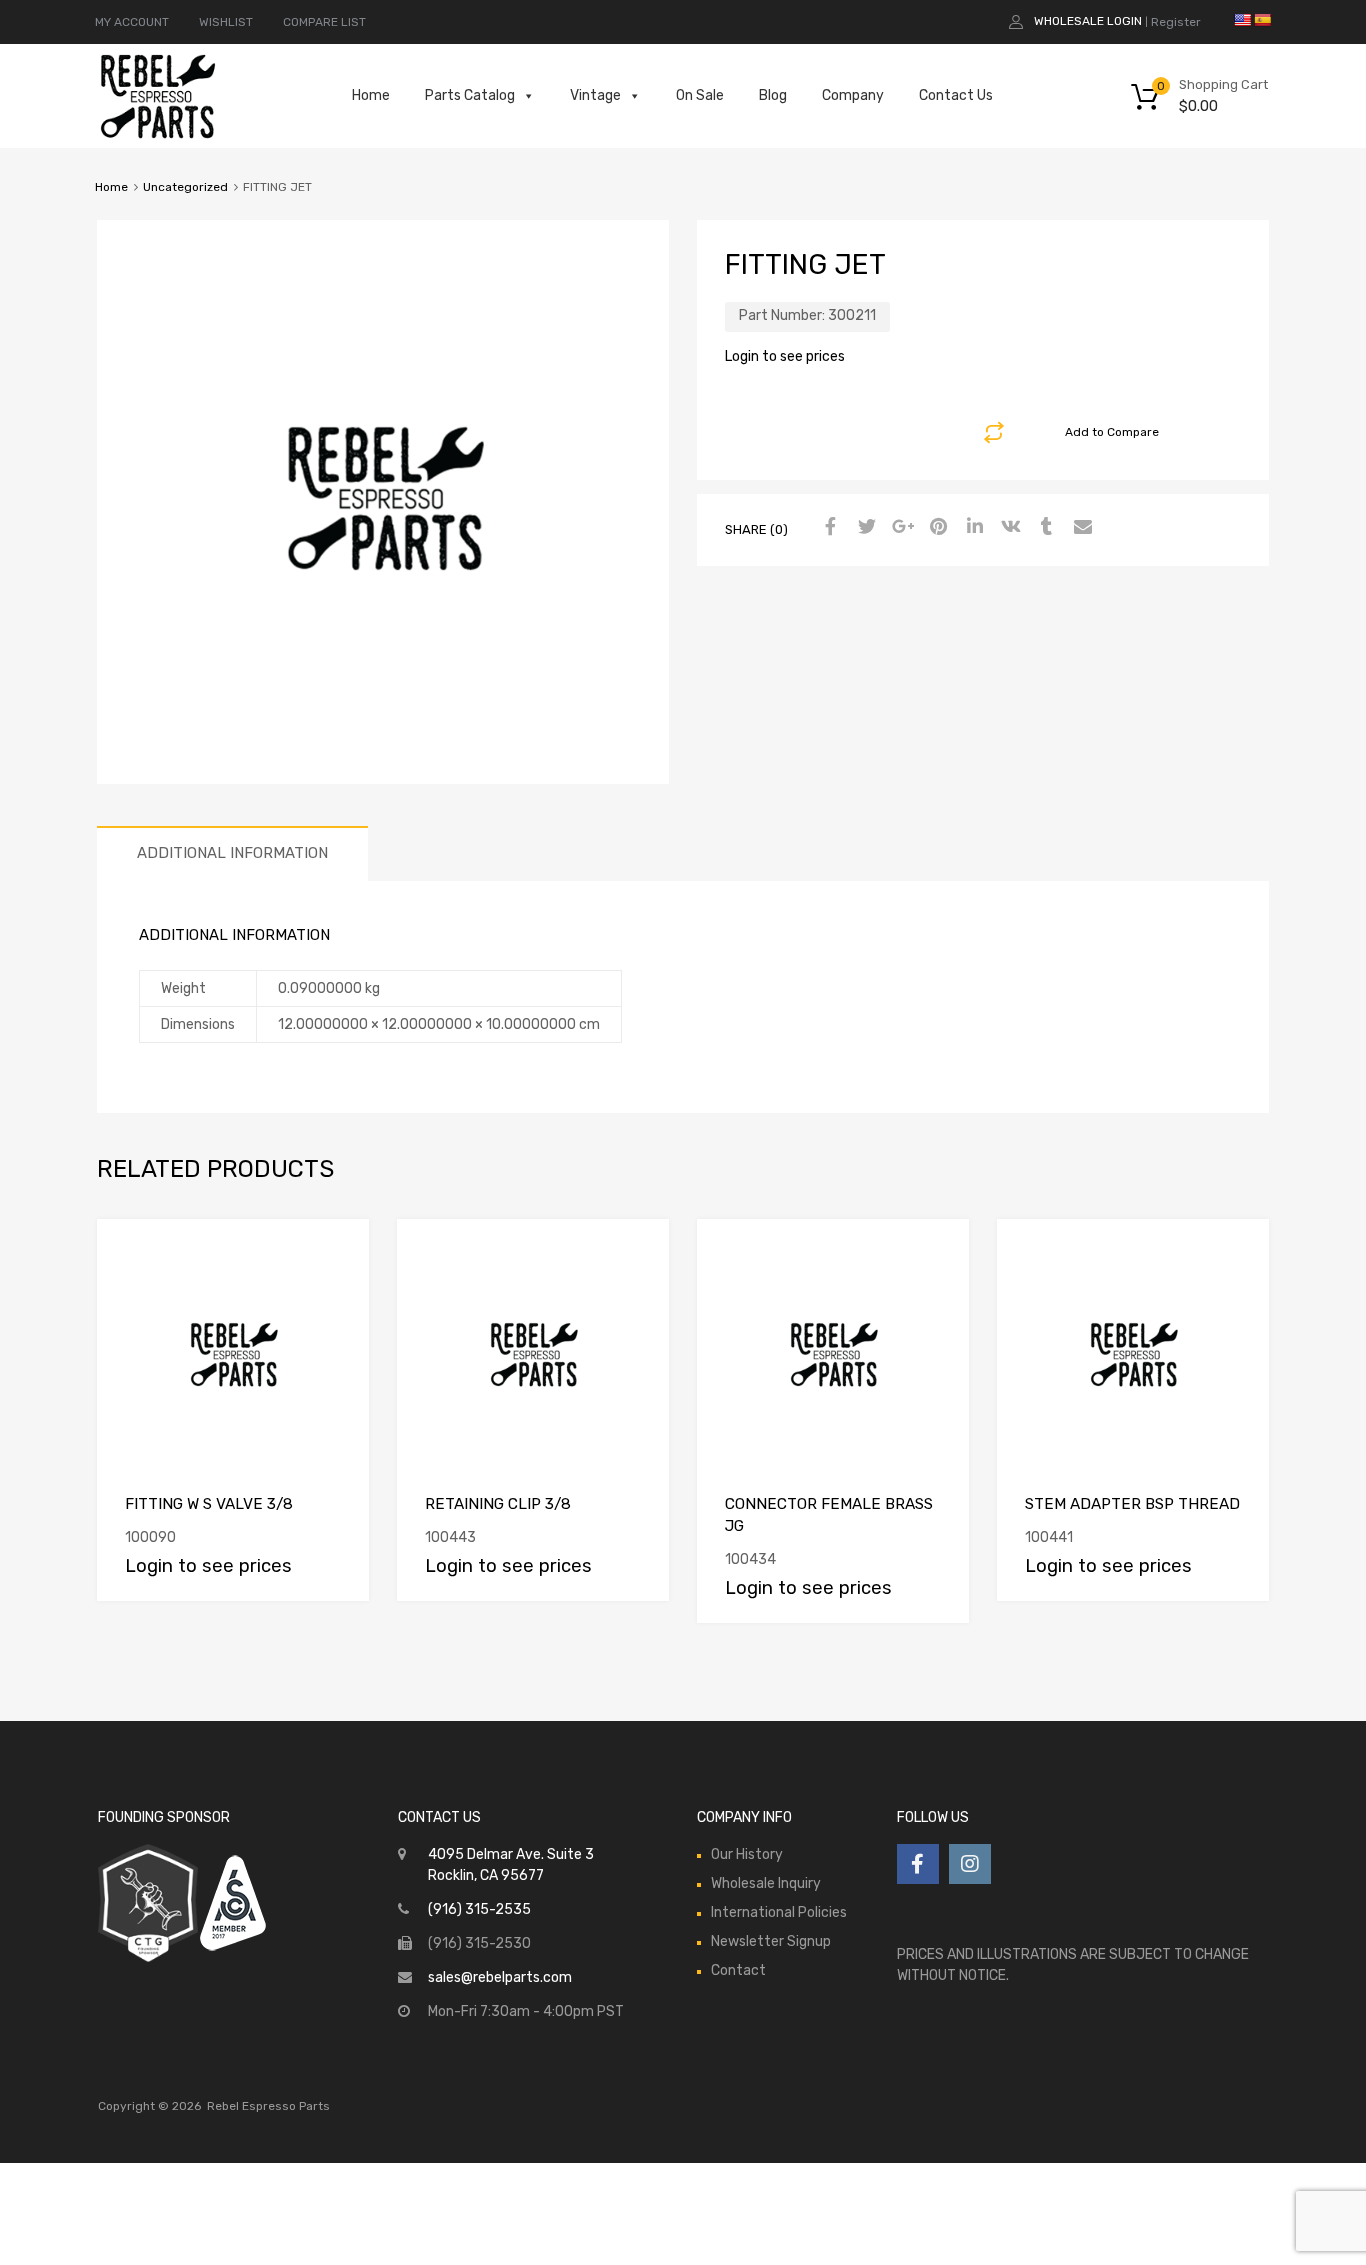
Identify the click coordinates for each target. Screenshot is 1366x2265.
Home (371, 95)
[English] (1242, 20)
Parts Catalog (470, 95)
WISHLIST (226, 22)
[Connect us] (918, 1864)
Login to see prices (785, 356)
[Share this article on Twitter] (864, 528)
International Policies (779, 1912)
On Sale (700, 95)
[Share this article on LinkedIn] (972, 528)
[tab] (232, 853)
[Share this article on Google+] (900, 528)
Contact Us (956, 95)
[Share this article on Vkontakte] (1008, 528)
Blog (773, 95)
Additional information (232, 853)
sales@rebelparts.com (500, 1977)
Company (853, 95)
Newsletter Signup (771, 1941)
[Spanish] (1262, 20)
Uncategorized (185, 187)
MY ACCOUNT (132, 22)
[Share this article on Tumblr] (1044, 528)
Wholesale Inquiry (766, 1883)
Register (1176, 22)
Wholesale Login (1088, 21)
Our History (747, 1854)
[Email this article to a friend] (1080, 528)
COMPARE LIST (324, 22)
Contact (738, 1970)
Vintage (595, 95)
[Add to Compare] (336, 1252)
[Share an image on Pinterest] (936, 528)
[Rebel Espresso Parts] (158, 136)
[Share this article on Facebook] (828, 528)
